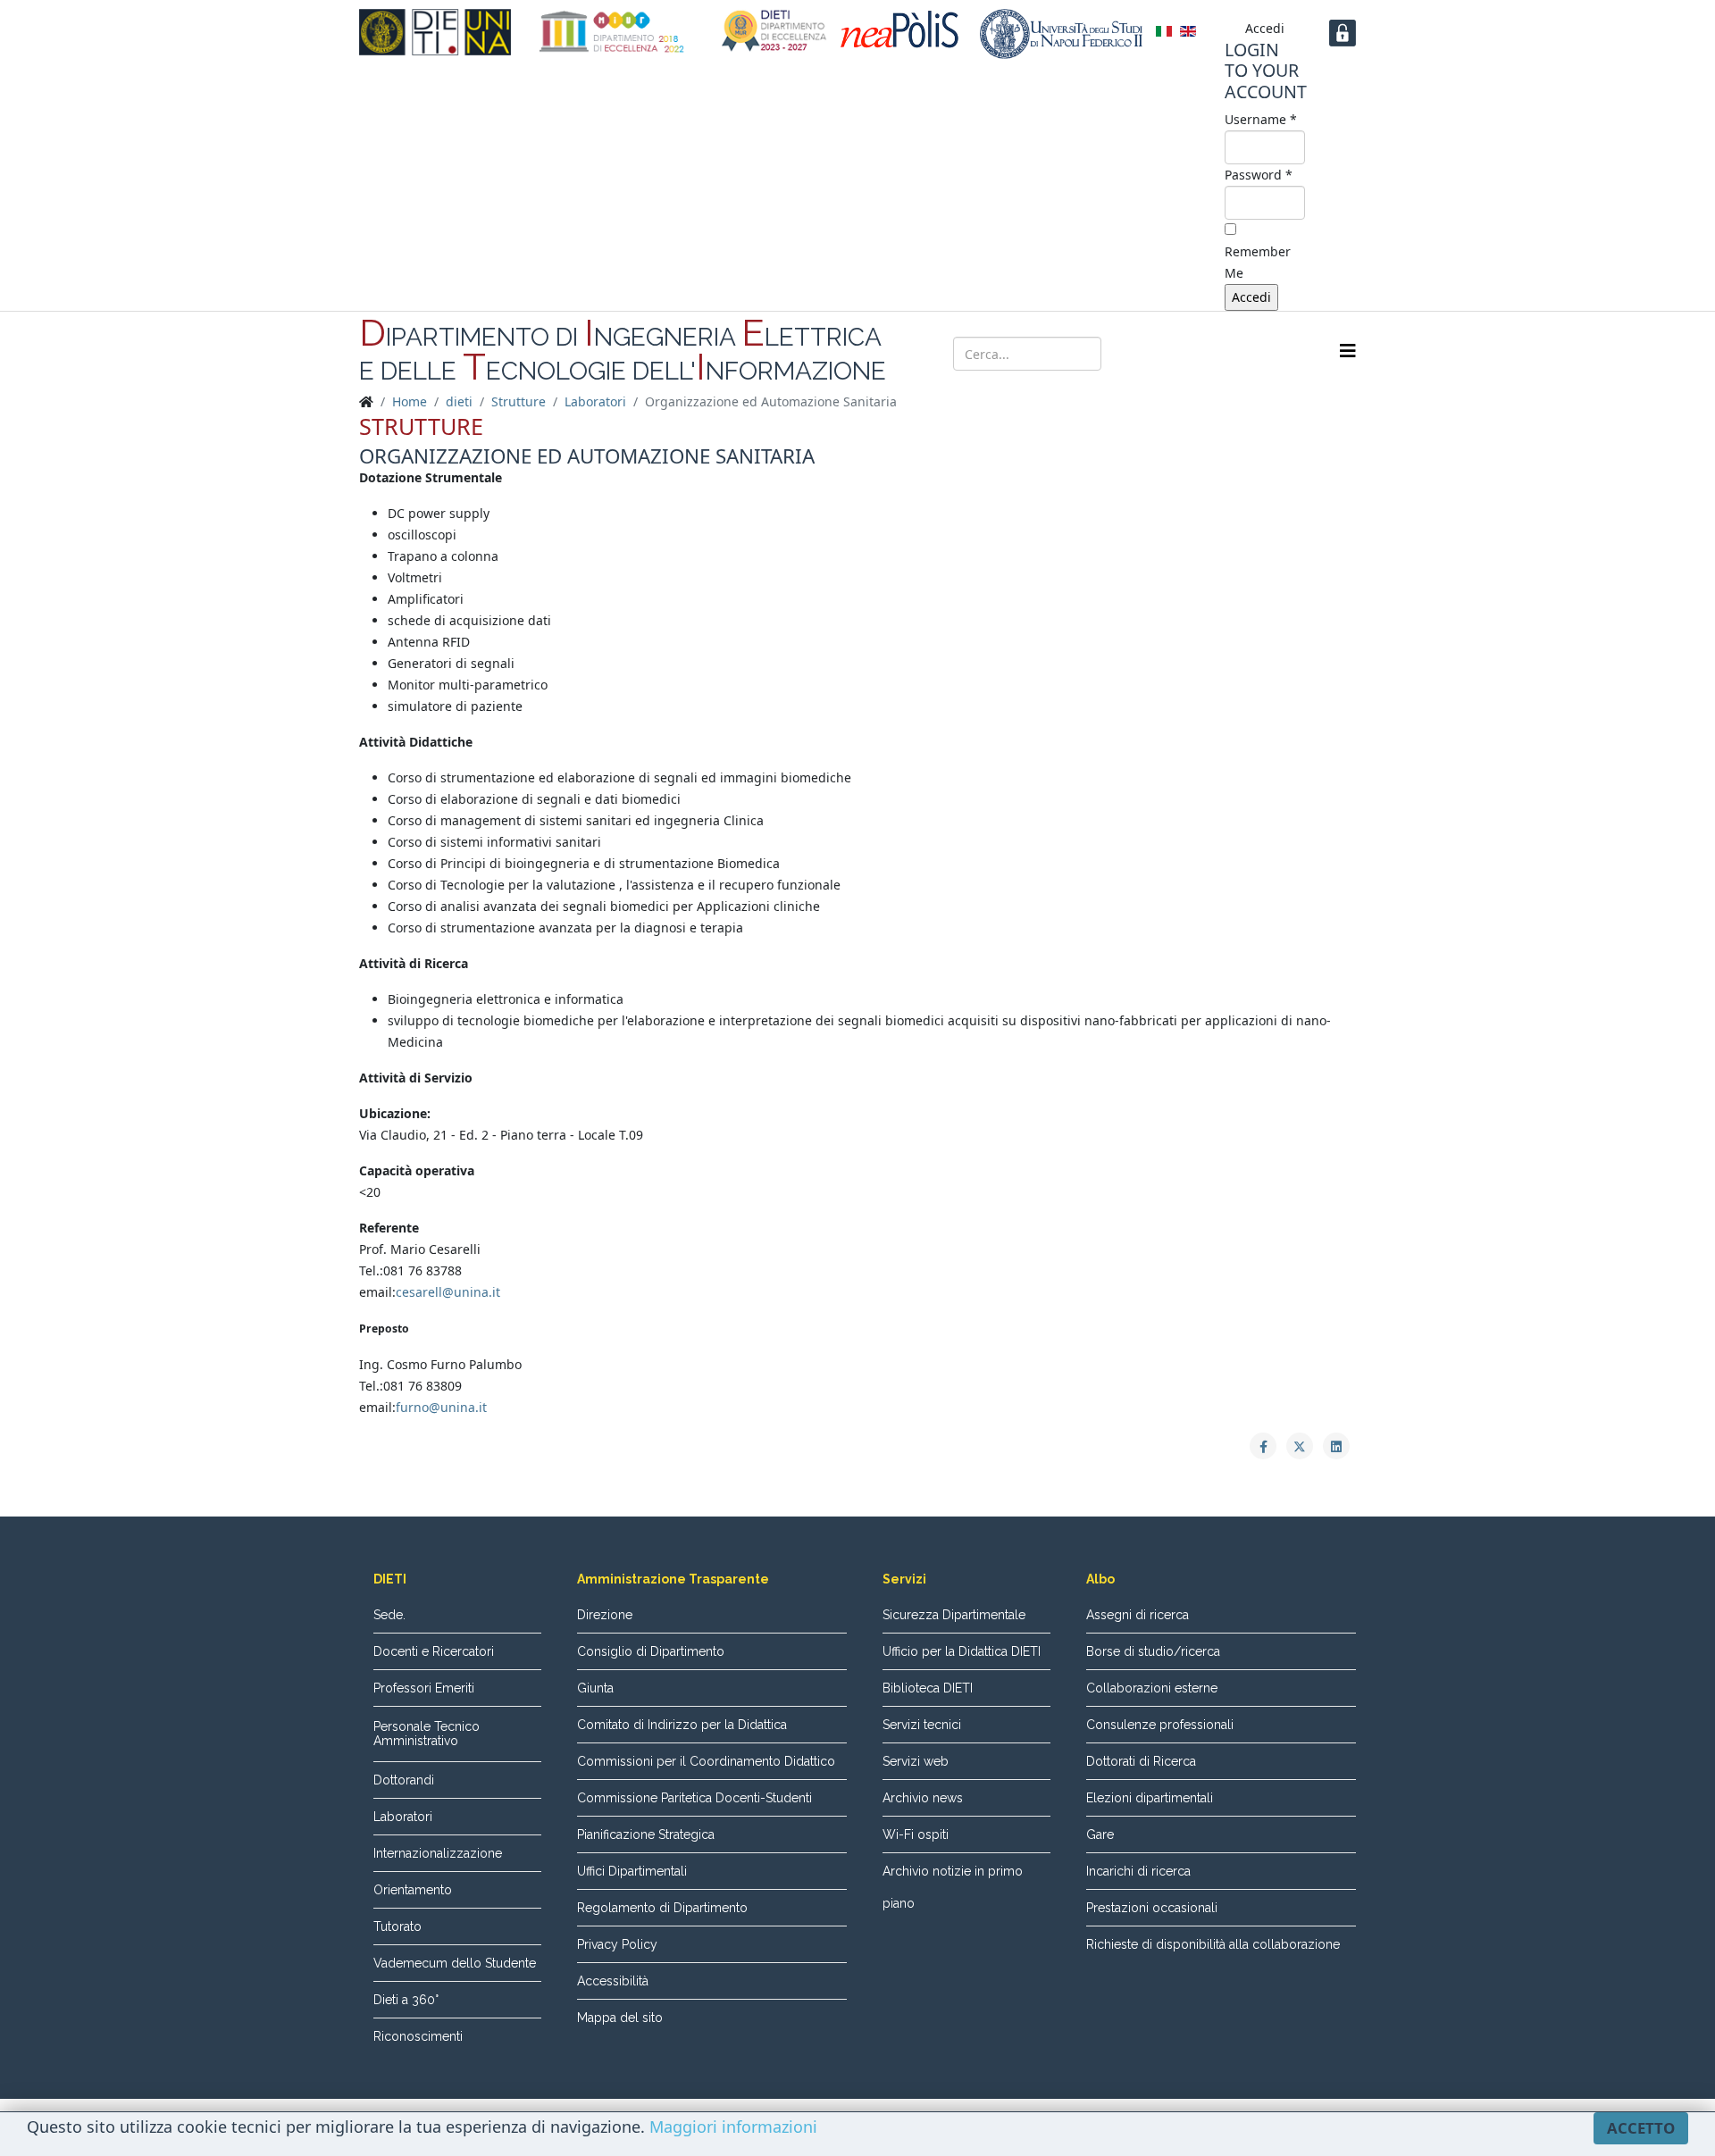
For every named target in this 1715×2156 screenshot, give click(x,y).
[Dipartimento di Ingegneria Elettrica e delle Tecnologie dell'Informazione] (435, 32)
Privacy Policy (617, 1944)
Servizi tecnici (922, 1725)
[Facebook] (1163, 352)
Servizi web (916, 1761)
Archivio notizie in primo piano (953, 1887)
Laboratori (595, 401)
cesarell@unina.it (448, 1292)
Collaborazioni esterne (1152, 1688)
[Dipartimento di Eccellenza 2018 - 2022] (612, 32)
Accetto (1641, 2128)
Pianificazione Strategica (646, 1834)
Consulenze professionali (1160, 1725)
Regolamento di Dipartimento (662, 1908)
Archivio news (923, 1798)
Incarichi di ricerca (1138, 1871)
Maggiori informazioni (733, 2127)
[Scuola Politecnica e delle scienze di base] (904, 29)
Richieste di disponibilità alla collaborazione (1213, 1944)
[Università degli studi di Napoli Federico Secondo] (1061, 34)
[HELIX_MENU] (1348, 351)
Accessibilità (613, 1981)
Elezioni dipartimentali (1150, 1798)
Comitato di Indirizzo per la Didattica (682, 1725)
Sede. (389, 1615)
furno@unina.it (441, 1407)
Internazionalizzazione (438, 1853)
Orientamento (413, 1890)
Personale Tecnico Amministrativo (427, 1734)
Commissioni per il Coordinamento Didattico (706, 1761)
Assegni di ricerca (1138, 1615)
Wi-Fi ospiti (916, 1834)
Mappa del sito (620, 2018)
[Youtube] (1231, 352)
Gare (1100, 1834)
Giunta (595, 1688)
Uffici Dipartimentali (632, 1871)
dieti (459, 401)
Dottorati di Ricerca (1141, 1761)
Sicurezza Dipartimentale (954, 1615)
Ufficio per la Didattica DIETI (962, 1651)
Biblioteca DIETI (928, 1688)
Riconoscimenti (418, 2036)
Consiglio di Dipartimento (651, 1651)
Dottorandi (404, 1780)
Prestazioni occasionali (1152, 1908)
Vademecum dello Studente (455, 1963)
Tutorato (397, 1926)
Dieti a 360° (406, 2000)
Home (410, 401)
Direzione (605, 1615)
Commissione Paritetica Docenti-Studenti (694, 1798)
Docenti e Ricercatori (434, 1651)
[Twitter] (1197, 352)
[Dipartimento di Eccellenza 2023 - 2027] (774, 31)
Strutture (519, 401)
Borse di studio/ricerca (1153, 1651)
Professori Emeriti (424, 1688)
